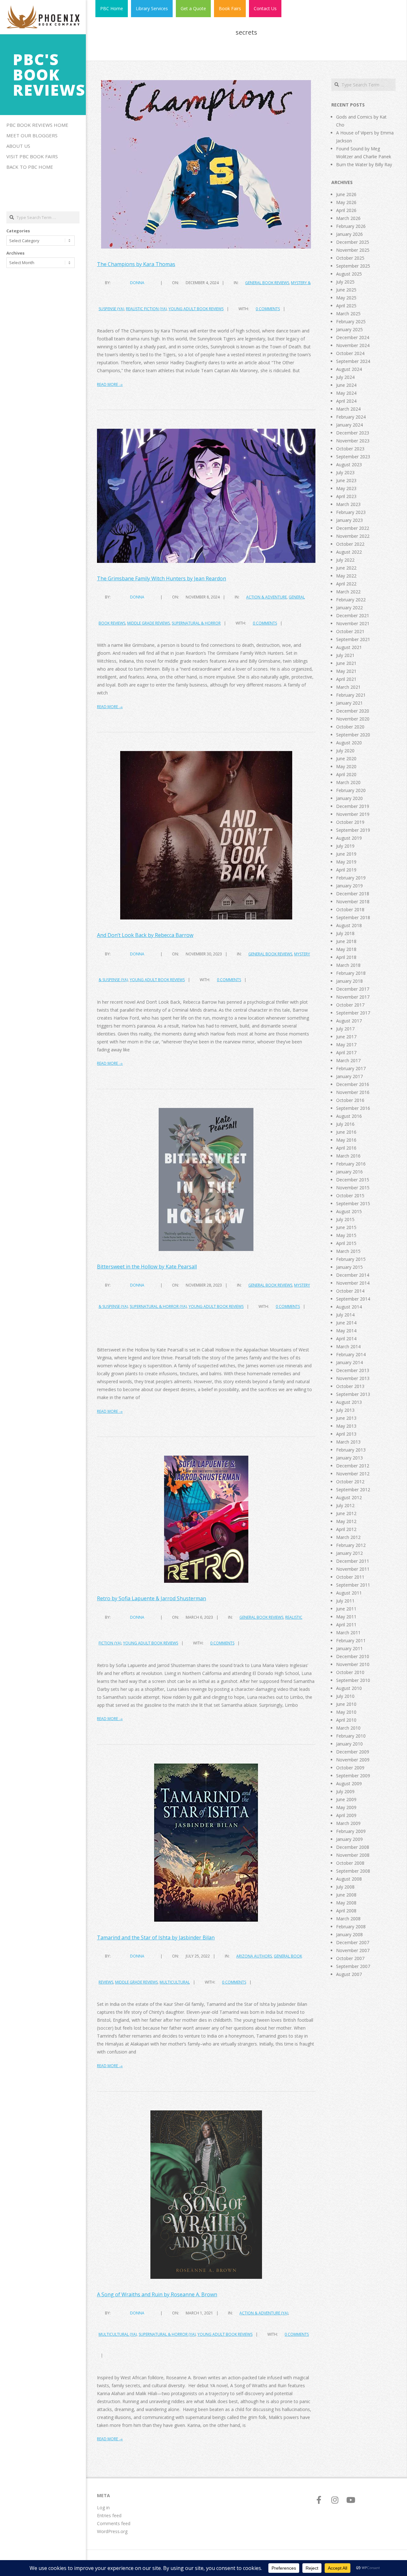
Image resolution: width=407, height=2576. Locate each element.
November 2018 (353, 902)
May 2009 (346, 1807)
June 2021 (346, 663)
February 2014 (351, 1354)
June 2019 (346, 854)
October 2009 (350, 1768)
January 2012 (349, 1553)
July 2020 (345, 751)
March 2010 (348, 1728)
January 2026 (349, 234)
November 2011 (353, 1569)
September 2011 (353, 1585)
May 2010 (346, 1712)
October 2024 (350, 353)
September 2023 (353, 457)
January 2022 (349, 608)
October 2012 (350, 1482)
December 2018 (353, 894)
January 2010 (349, 1744)
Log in (103, 2508)
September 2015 (353, 1203)
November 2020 (353, 719)
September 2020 (353, 735)
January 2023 (349, 520)
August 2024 (349, 369)
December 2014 (353, 1275)
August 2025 (349, 274)
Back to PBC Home (30, 167)
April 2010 (346, 1720)
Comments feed (114, 2523)
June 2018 (346, 941)
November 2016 (353, 1092)
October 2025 (350, 258)
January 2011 (349, 1648)
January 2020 (349, 798)
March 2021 (348, 687)
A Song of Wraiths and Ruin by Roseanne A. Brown (157, 2294)
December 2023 (353, 433)
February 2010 (351, 1736)
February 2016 (351, 1164)
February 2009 (351, 1831)
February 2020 (351, 790)
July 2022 (345, 560)
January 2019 (349, 886)
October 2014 (350, 1291)
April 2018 (346, 957)
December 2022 (353, 528)
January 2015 (349, 1267)
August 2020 (349, 743)
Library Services (152, 8)
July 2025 (345, 282)
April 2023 (346, 496)
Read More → (110, 384)
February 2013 (351, 1450)
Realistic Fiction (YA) (146, 309)
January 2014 (349, 1362)
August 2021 (349, 647)
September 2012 (353, 1490)
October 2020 (350, 727)
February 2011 (351, 1640)
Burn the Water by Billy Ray (364, 164)
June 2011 (346, 1609)
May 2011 (346, 1617)
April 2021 (346, 679)
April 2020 (346, 774)
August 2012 (349, 1497)
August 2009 (349, 1783)
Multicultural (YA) (118, 2334)
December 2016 (353, 1084)
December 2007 (353, 1942)
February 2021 (351, 695)
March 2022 (348, 592)
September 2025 (353, 266)
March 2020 (348, 782)
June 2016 (346, 1132)
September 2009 (353, 1776)
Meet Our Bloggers (32, 135)
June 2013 (346, 1418)
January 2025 (349, 329)
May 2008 (346, 1903)
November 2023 (353, 441)
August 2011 (349, 1593)
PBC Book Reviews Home (37, 125)
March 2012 (348, 1537)
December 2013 (353, 1370)
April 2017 (346, 1052)
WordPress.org (112, 2531)
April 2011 (346, 1625)
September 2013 (353, 1394)
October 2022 (350, 544)
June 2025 (346, 290)
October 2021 (350, 631)
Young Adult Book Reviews (196, 309)
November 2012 (353, 1474)
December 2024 (353, 337)
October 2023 (350, 449)
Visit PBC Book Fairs (32, 156)
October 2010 (350, 1672)
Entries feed (109, 2515)
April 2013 (346, 1434)
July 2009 (345, 1791)
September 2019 (353, 830)
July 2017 (345, 1029)
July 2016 (345, 1124)
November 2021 (353, 623)
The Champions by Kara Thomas (136, 264)
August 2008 (349, 1879)
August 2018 (349, 925)
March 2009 (348, 1823)
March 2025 (348, 314)
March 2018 (348, 965)
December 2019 (353, 806)
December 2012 (353, 1466)
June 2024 (346, 385)
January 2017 (349, 1076)
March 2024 (348, 409)
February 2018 (351, 973)
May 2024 (346, 393)
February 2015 (351, 1259)
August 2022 (349, 552)
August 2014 (349, 1307)
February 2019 (351, 878)
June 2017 (346, 1037)
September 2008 (353, 1871)
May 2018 (346, 949)
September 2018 (353, 917)
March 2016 (348, 1156)
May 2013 (346, 1426)
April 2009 (346, 1815)
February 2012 (351, 1545)
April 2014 (346, 1339)
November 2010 (353, 1664)
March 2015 (348, 1251)
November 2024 (353, 345)
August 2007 (349, 1974)
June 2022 (346, 568)
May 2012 (346, 1521)
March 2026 (348, 218)
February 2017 (351, 1068)
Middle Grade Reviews (148, 623)
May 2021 (346, 671)
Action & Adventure (266, 597)
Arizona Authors (254, 1956)
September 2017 (353, 1013)
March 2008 (348, 1919)
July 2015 (345, 1219)
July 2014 (345, 1315)
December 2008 (353, 1847)
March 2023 (348, 504)
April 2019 (346, 870)
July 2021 (345, 655)
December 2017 (353, 989)
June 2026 (346, 194)
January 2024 (349, 425)
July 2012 (345, 1505)
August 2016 (349, 1116)
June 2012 (346, 1513)
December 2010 (353, 1656)
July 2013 (345, 1410)
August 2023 (349, 465)
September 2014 (353, 1299)
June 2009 (346, 1799)
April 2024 (346, 401)
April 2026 (346, 210)
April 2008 (346, 1911)
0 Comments (268, 309)
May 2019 (346, 862)
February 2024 (351, 417)
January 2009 (349, 1839)
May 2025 (346, 298)
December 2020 (353, 711)
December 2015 (353, 1180)
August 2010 (349, 1688)
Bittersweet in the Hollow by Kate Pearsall (147, 1267)
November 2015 (353, 1188)
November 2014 (353, 1283)
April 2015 (346, 1243)
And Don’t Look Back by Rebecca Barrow (145, 935)
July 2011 (345, 1601)
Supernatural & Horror (196, 623)
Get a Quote (193, 8)
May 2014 (346, 1331)
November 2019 (353, 814)
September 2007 (353, 1966)
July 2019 (345, 846)
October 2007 (350, 1958)
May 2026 (346, 202)
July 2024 (345, 377)
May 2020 (346, 766)
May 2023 (346, 488)
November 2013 (353, 1378)
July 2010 (345, 1696)
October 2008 (350, 1863)
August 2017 (349, 1021)
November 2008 (353, 1855)
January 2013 (349, 1458)
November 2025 (353, 250)
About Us (18, 146)
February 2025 (351, 321)
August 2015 (349, 1211)
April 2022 (346, 584)
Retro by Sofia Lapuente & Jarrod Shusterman (152, 1598)
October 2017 (350, 1005)
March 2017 (348, 1060)
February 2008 (351, 1927)
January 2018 (349, 981)
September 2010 (353, 1680)
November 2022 (353, 536)
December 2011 (353, 1561)
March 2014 (348, 1346)
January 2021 (349, 703)
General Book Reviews (267, 283)
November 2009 (353, 1760)
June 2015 (346, 1227)
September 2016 (353, 1108)
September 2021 (353, 639)
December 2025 (353, 242)
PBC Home (112, 8)
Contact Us (265, 8)
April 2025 (346, 306)
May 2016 (346, 1140)
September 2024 (353, 361)
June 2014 (346, 1323)
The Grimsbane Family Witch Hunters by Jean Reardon (162, 578)
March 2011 (348, 1633)
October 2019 (350, 822)
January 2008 (349, 1934)
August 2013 (349, 1402)
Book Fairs (230, 8)
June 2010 (346, 1704)
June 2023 (346, 480)
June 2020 (346, 758)
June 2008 (346, 1895)
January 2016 (349, 1172)
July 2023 (345, 472)
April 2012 (346, 1529)
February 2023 (351, 512)
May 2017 (346, 1045)
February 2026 (351, 226)
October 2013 (350, 1386)
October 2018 (350, 909)
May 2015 (346, 1235)
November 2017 (353, 997)
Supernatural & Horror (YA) (158, 1306)
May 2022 (346, 576)
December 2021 (353, 615)
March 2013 (348, 1442)
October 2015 (350, 1196)
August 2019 (349, 838)
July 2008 (345, 1887)
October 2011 (350, 1577)
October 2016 (350, 1100)
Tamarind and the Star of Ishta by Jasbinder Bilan (156, 1937)
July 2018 (345, 933)
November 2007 (353, 1950)
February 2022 (351, 600)
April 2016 (346, 1148)
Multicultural (175, 1982)
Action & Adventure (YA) (264, 2313)
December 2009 (353, 1752)
